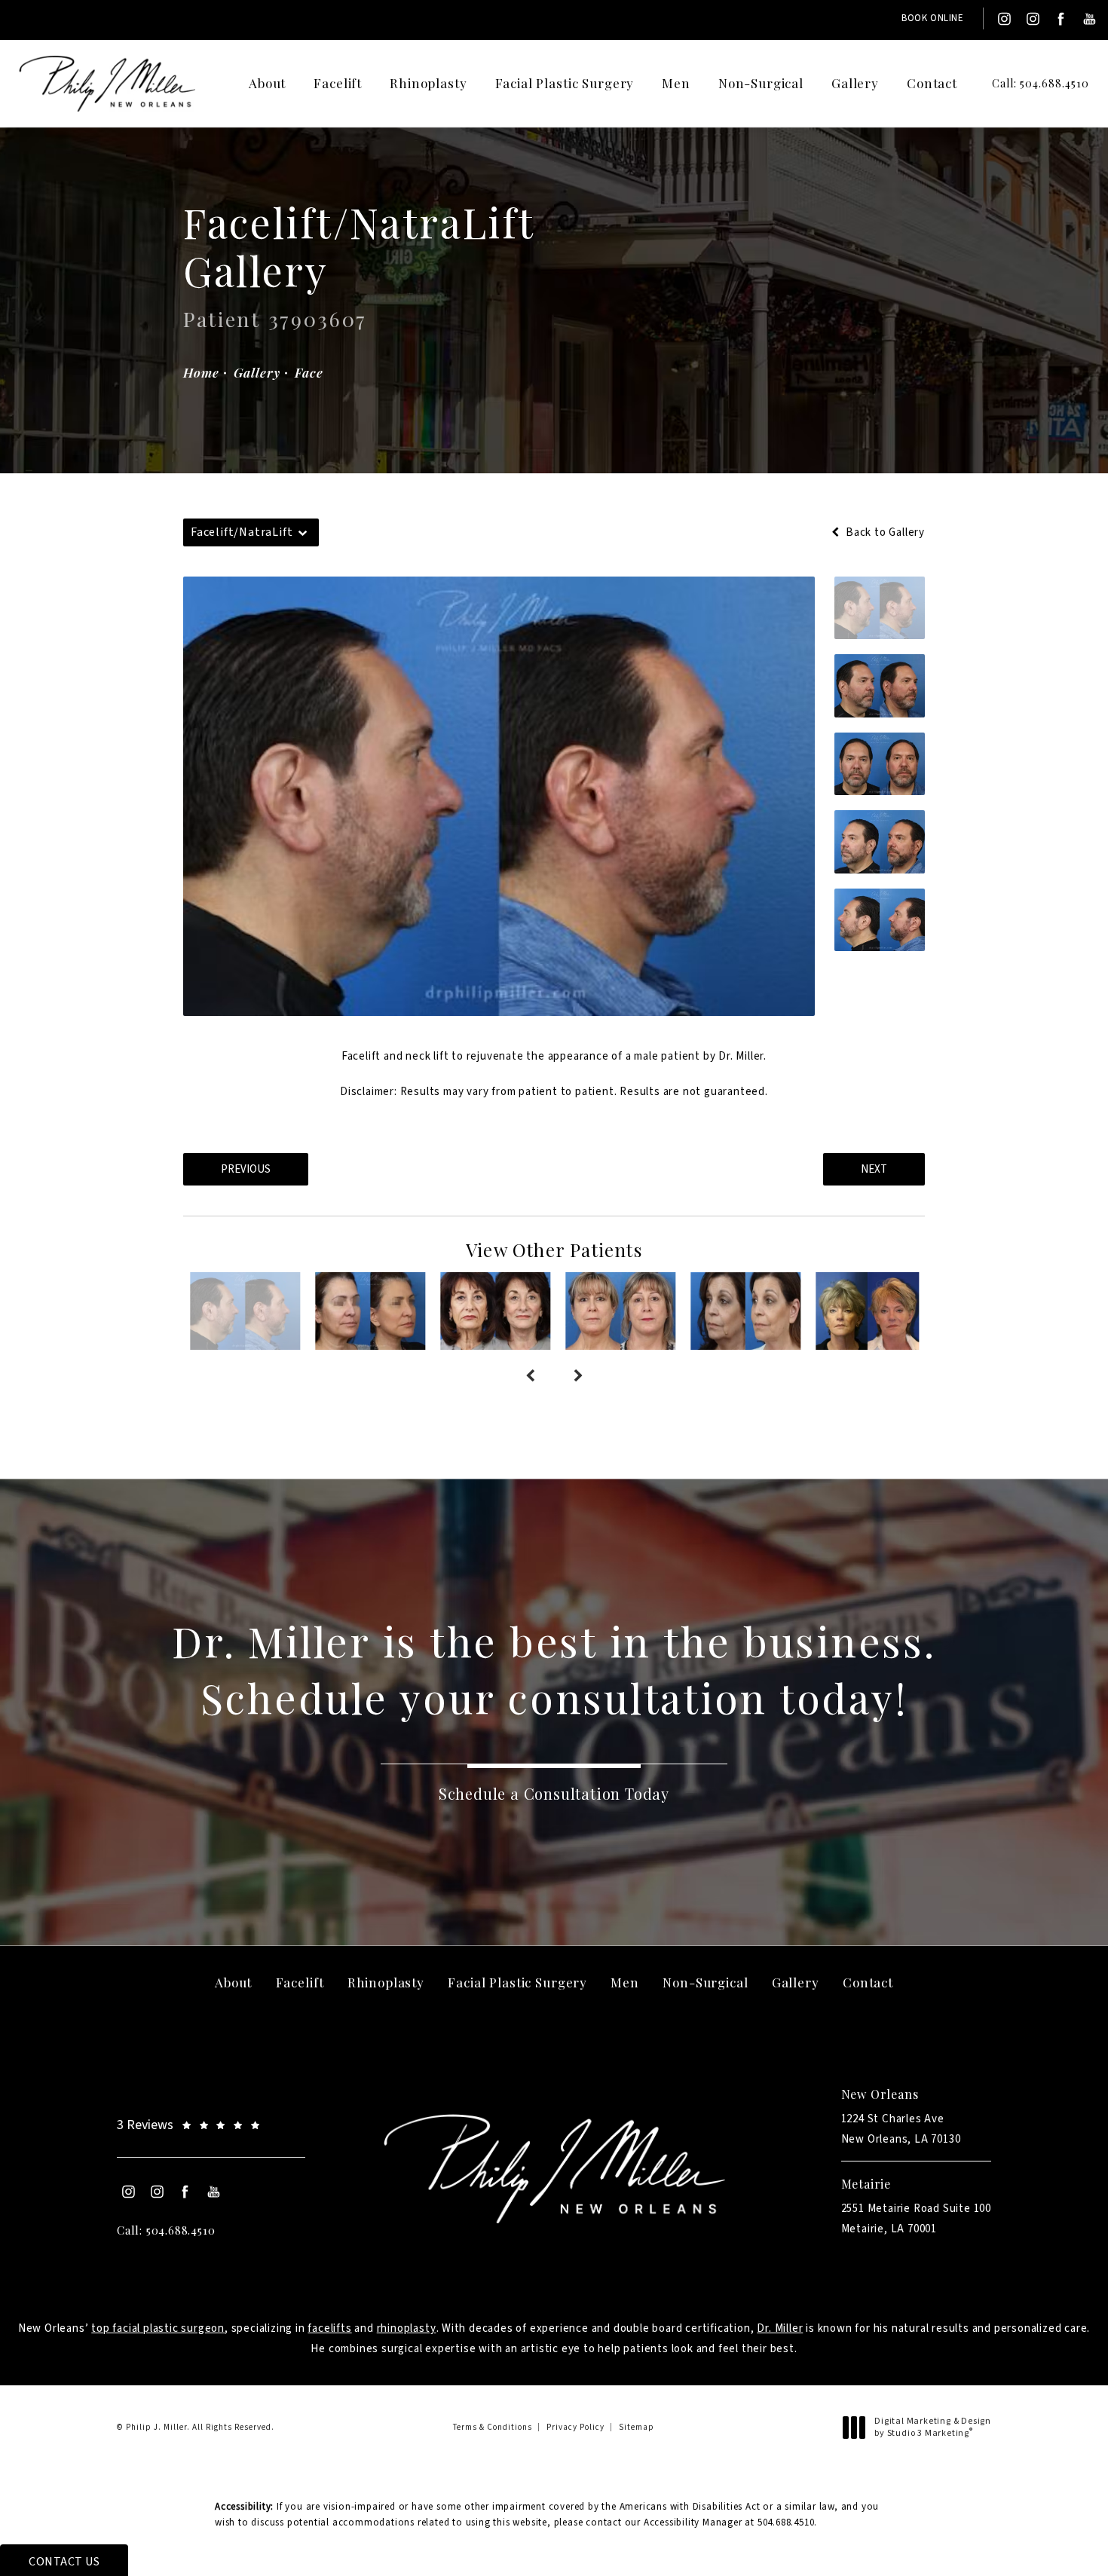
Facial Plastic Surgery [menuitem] (565, 83)
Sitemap (637, 2427)
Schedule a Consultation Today (554, 1793)
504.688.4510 (786, 2522)
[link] (1029, 84)
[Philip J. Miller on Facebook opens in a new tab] (1061, 19)
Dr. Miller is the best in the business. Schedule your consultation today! (554, 1669)
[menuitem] (1003, 19)
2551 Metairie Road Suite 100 (916, 2219)
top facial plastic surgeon (158, 2328)
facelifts (329, 2328)
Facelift (361, 1056)
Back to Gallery (884, 532)
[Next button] (578, 1377)
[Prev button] (530, 1377)
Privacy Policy (575, 2427)
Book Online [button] (933, 18)
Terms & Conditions (493, 2427)
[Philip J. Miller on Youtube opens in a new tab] (1090, 19)
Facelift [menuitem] (338, 83)
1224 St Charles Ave (901, 2129)
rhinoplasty (407, 2328)
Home (201, 372)
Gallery (257, 372)
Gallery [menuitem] (855, 83)
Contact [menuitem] (932, 83)
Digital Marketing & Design (932, 2427)
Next (874, 1169)
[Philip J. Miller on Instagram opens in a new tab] (1003, 19)
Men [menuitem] (676, 83)
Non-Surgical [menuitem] (761, 83)
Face (309, 372)
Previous (246, 1169)
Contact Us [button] (64, 2562)
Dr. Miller (780, 2328)
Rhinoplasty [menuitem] (428, 83)
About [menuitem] (267, 83)
